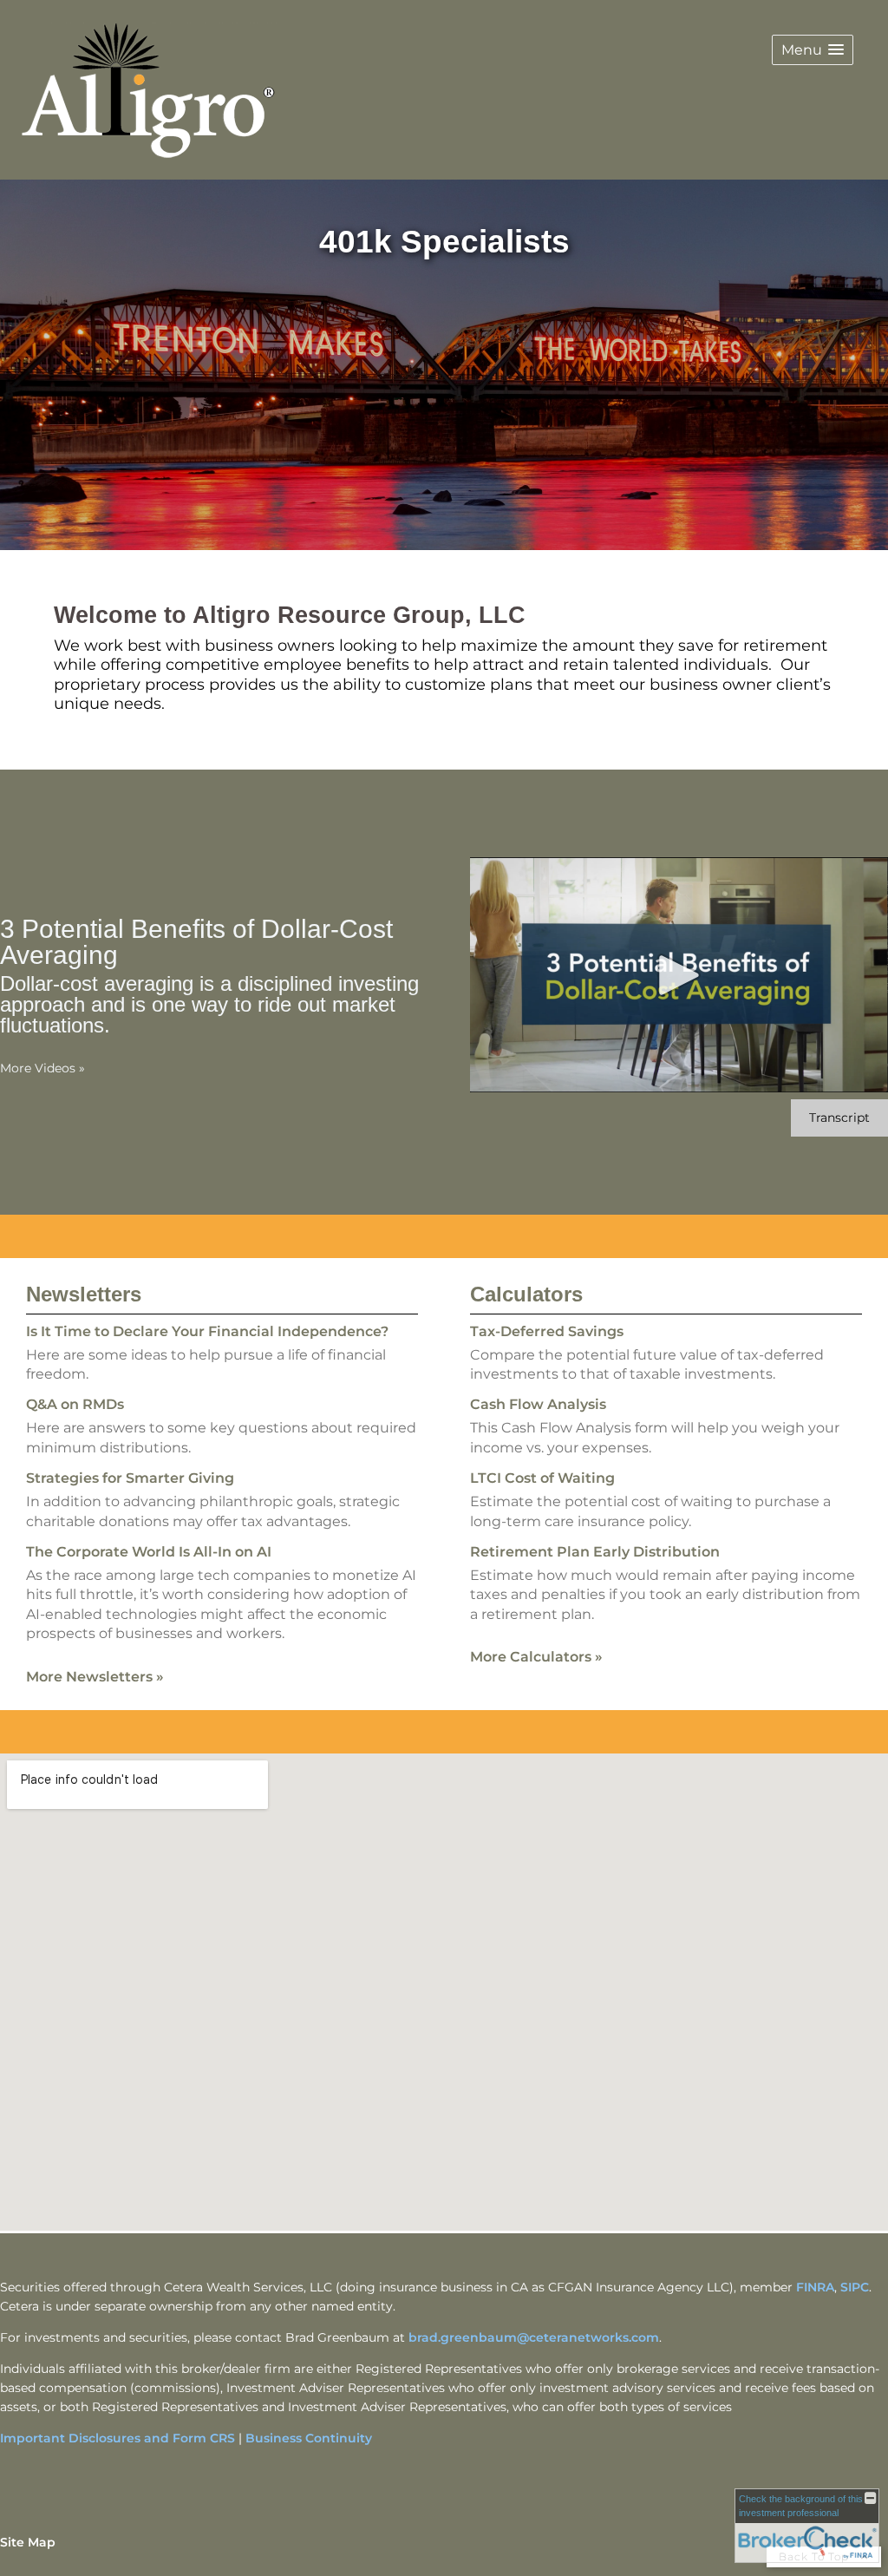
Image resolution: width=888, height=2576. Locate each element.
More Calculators (536, 1657)
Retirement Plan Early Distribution (595, 1552)
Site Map (28, 2542)
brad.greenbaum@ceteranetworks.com (534, 2337)
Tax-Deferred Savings (547, 1331)
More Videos (42, 1068)
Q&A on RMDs (75, 1404)
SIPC (855, 2287)
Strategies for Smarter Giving (130, 1478)
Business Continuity (309, 2438)
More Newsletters (95, 1677)
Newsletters (84, 1294)
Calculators (526, 1294)
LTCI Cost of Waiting (542, 1478)
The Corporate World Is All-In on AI (149, 1552)
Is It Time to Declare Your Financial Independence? (207, 1331)
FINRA (815, 2287)
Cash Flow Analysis (538, 1404)
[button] (813, 50)
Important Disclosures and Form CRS (118, 2438)
